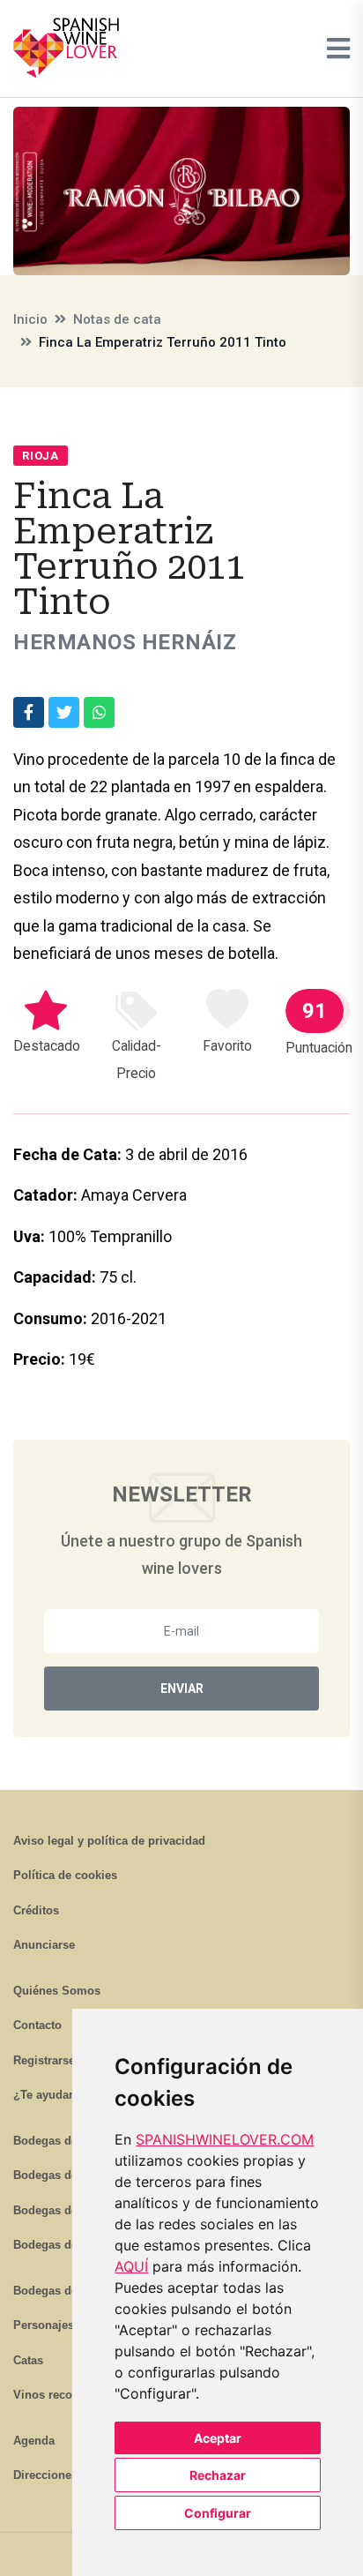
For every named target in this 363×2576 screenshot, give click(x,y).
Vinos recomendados (71, 2395)
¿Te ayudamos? (56, 2095)
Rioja (41, 456)
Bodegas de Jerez (62, 2210)
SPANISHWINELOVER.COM (225, 2139)
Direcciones (45, 2475)
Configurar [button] (218, 2513)
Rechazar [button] (218, 2475)
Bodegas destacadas (69, 2291)
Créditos (36, 1910)
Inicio (30, 319)
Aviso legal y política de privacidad (109, 1841)
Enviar (182, 1689)
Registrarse (44, 2060)
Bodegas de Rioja (61, 2141)
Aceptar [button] (218, 2438)
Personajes (44, 2325)
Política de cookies (65, 1875)
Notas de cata (117, 319)
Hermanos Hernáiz (125, 642)
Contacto (37, 2025)
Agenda (34, 2441)
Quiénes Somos (57, 1991)
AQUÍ (131, 2266)
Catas (28, 2360)
